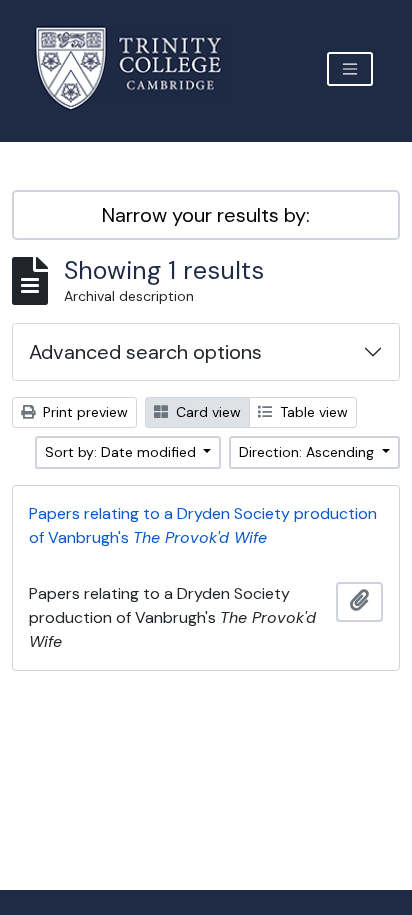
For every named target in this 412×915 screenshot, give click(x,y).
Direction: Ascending (308, 452)
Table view (312, 412)
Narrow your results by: (206, 215)
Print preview (83, 412)
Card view (206, 412)
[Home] (140, 68)
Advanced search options (145, 352)
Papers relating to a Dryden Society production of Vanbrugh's (203, 525)
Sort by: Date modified (122, 452)
